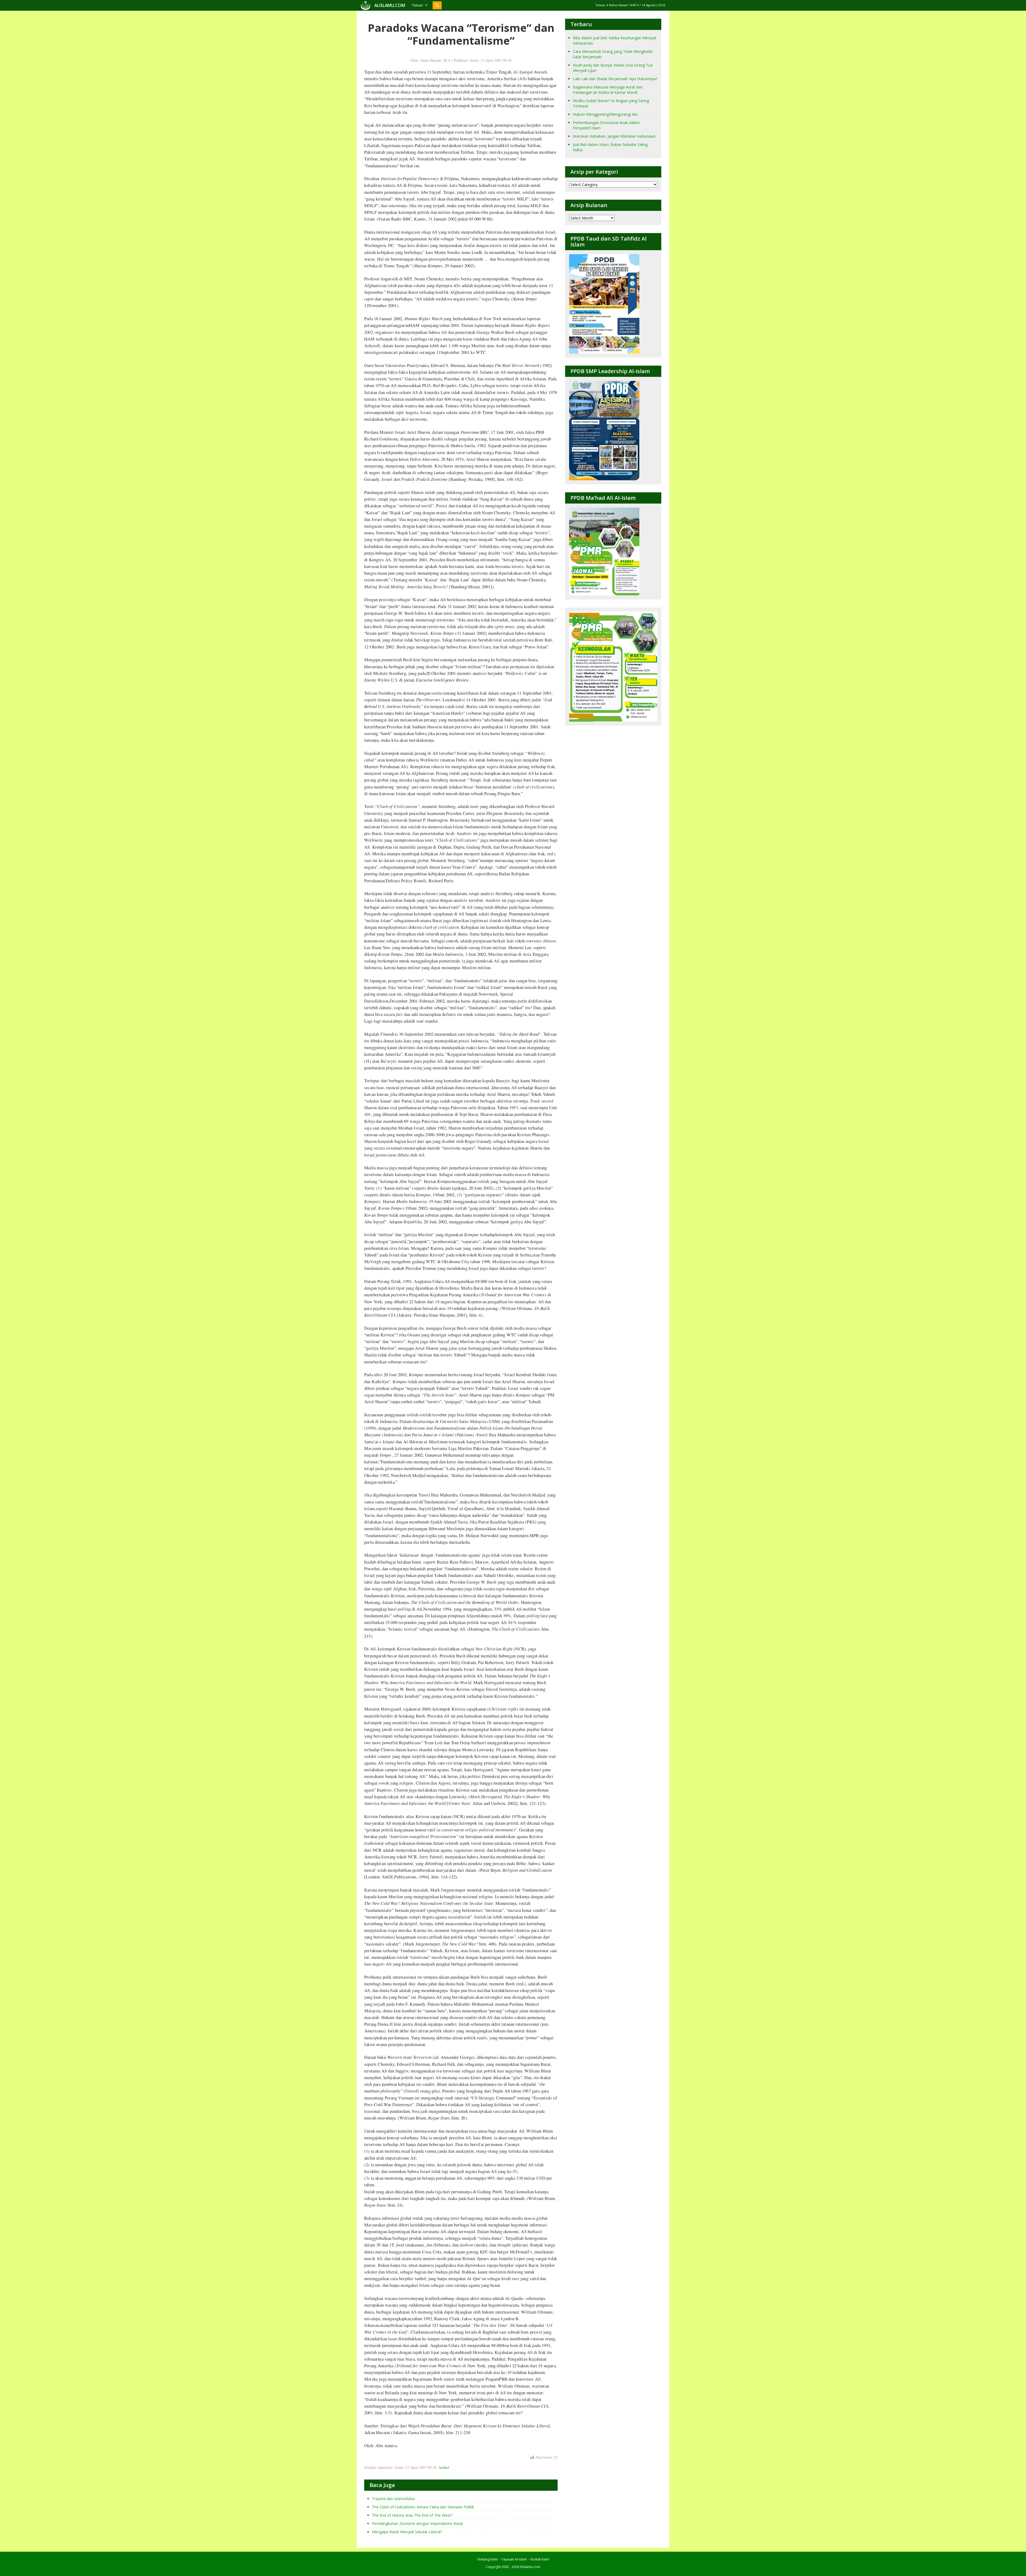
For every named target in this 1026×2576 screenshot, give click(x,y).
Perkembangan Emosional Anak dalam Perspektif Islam (606, 125)
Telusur (417, 5)
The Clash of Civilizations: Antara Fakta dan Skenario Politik (423, 2507)
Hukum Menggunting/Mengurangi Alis (605, 114)
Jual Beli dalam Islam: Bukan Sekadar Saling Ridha (610, 147)
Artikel (444, 2467)
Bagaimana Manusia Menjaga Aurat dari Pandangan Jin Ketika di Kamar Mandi (608, 90)
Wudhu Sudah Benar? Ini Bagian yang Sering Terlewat (611, 103)
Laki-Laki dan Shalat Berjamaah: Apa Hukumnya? (615, 79)
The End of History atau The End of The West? (412, 2515)
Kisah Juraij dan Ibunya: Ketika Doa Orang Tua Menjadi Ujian (613, 68)
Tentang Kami (487, 2559)
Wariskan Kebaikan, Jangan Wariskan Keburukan (614, 136)
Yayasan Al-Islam (514, 2559)
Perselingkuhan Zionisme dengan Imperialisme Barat (417, 2523)
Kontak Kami (540, 2559)
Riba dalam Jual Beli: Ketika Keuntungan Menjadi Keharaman (615, 40)
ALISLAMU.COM (390, 5)
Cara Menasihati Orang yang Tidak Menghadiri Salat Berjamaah (613, 54)
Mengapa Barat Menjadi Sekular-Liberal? (407, 2532)
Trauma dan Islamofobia (393, 2499)
